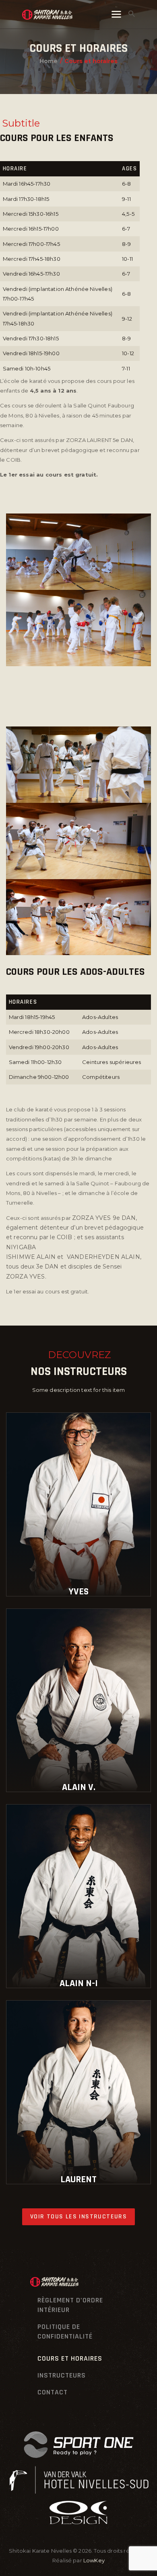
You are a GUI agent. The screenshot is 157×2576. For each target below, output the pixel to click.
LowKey (94, 2560)
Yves (78, 1592)
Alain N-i (79, 1983)
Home (49, 61)
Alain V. (79, 1787)
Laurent (78, 2179)
